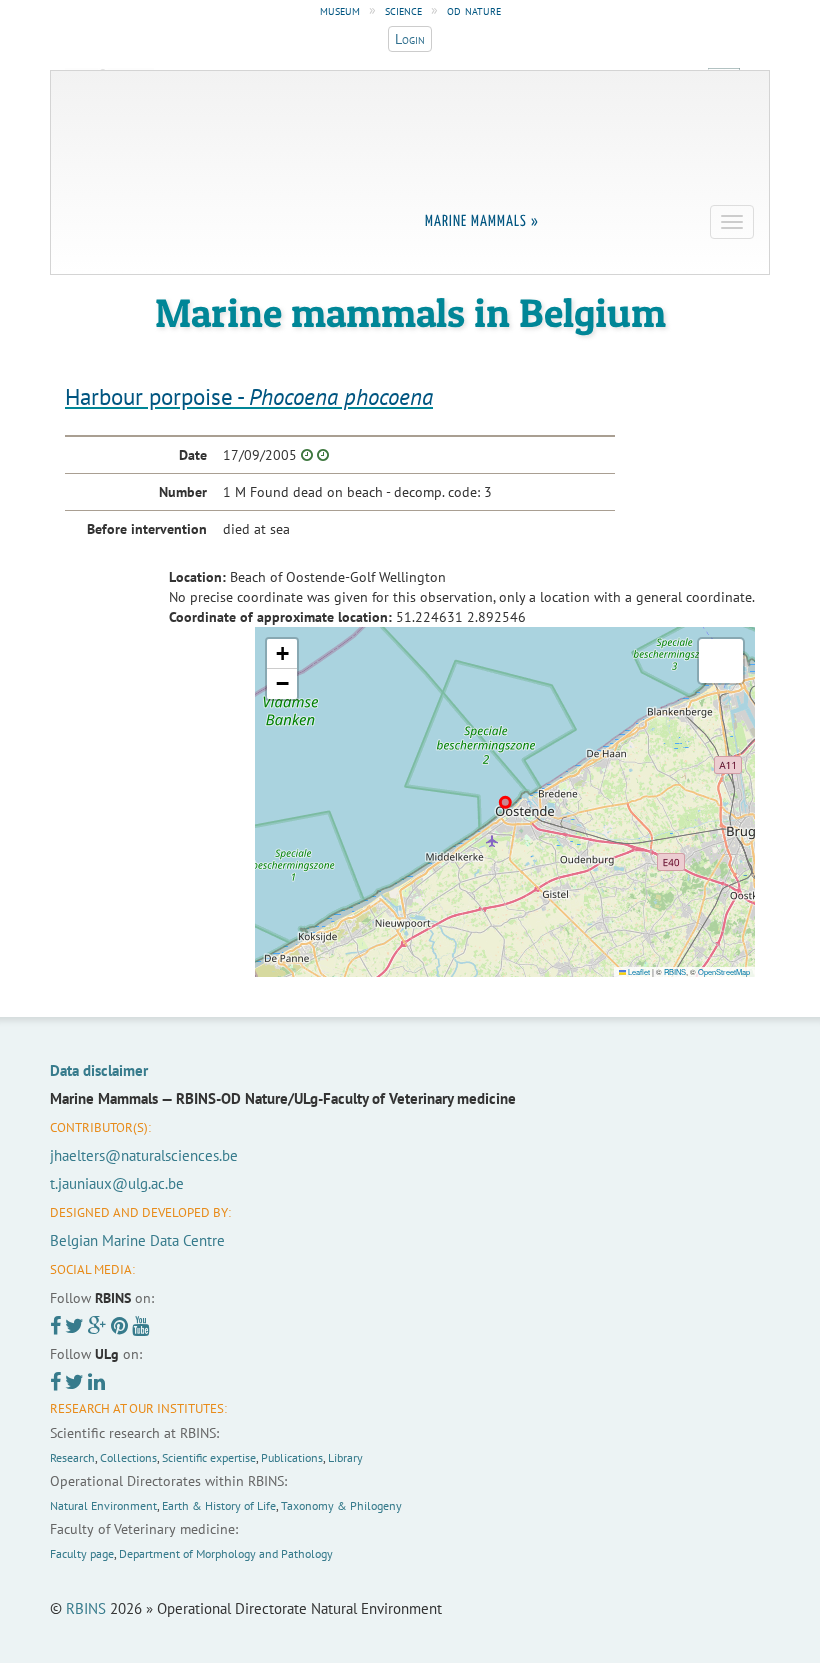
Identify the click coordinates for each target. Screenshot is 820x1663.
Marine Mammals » (482, 221)
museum (340, 10)
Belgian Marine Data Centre (137, 1240)
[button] (282, 654)
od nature (474, 10)
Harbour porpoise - (249, 396)
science (403, 10)
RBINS (675, 971)
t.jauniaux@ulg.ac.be (117, 1183)
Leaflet (638, 971)
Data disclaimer (99, 1070)
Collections (128, 1457)
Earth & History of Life (219, 1505)
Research (72, 1457)
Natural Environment (103, 1505)
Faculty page (82, 1553)
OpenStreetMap (724, 971)
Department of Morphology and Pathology (226, 1553)
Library (345, 1457)
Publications (292, 1457)
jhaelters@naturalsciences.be (144, 1155)
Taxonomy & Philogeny (341, 1505)
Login (410, 39)
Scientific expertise (209, 1457)
